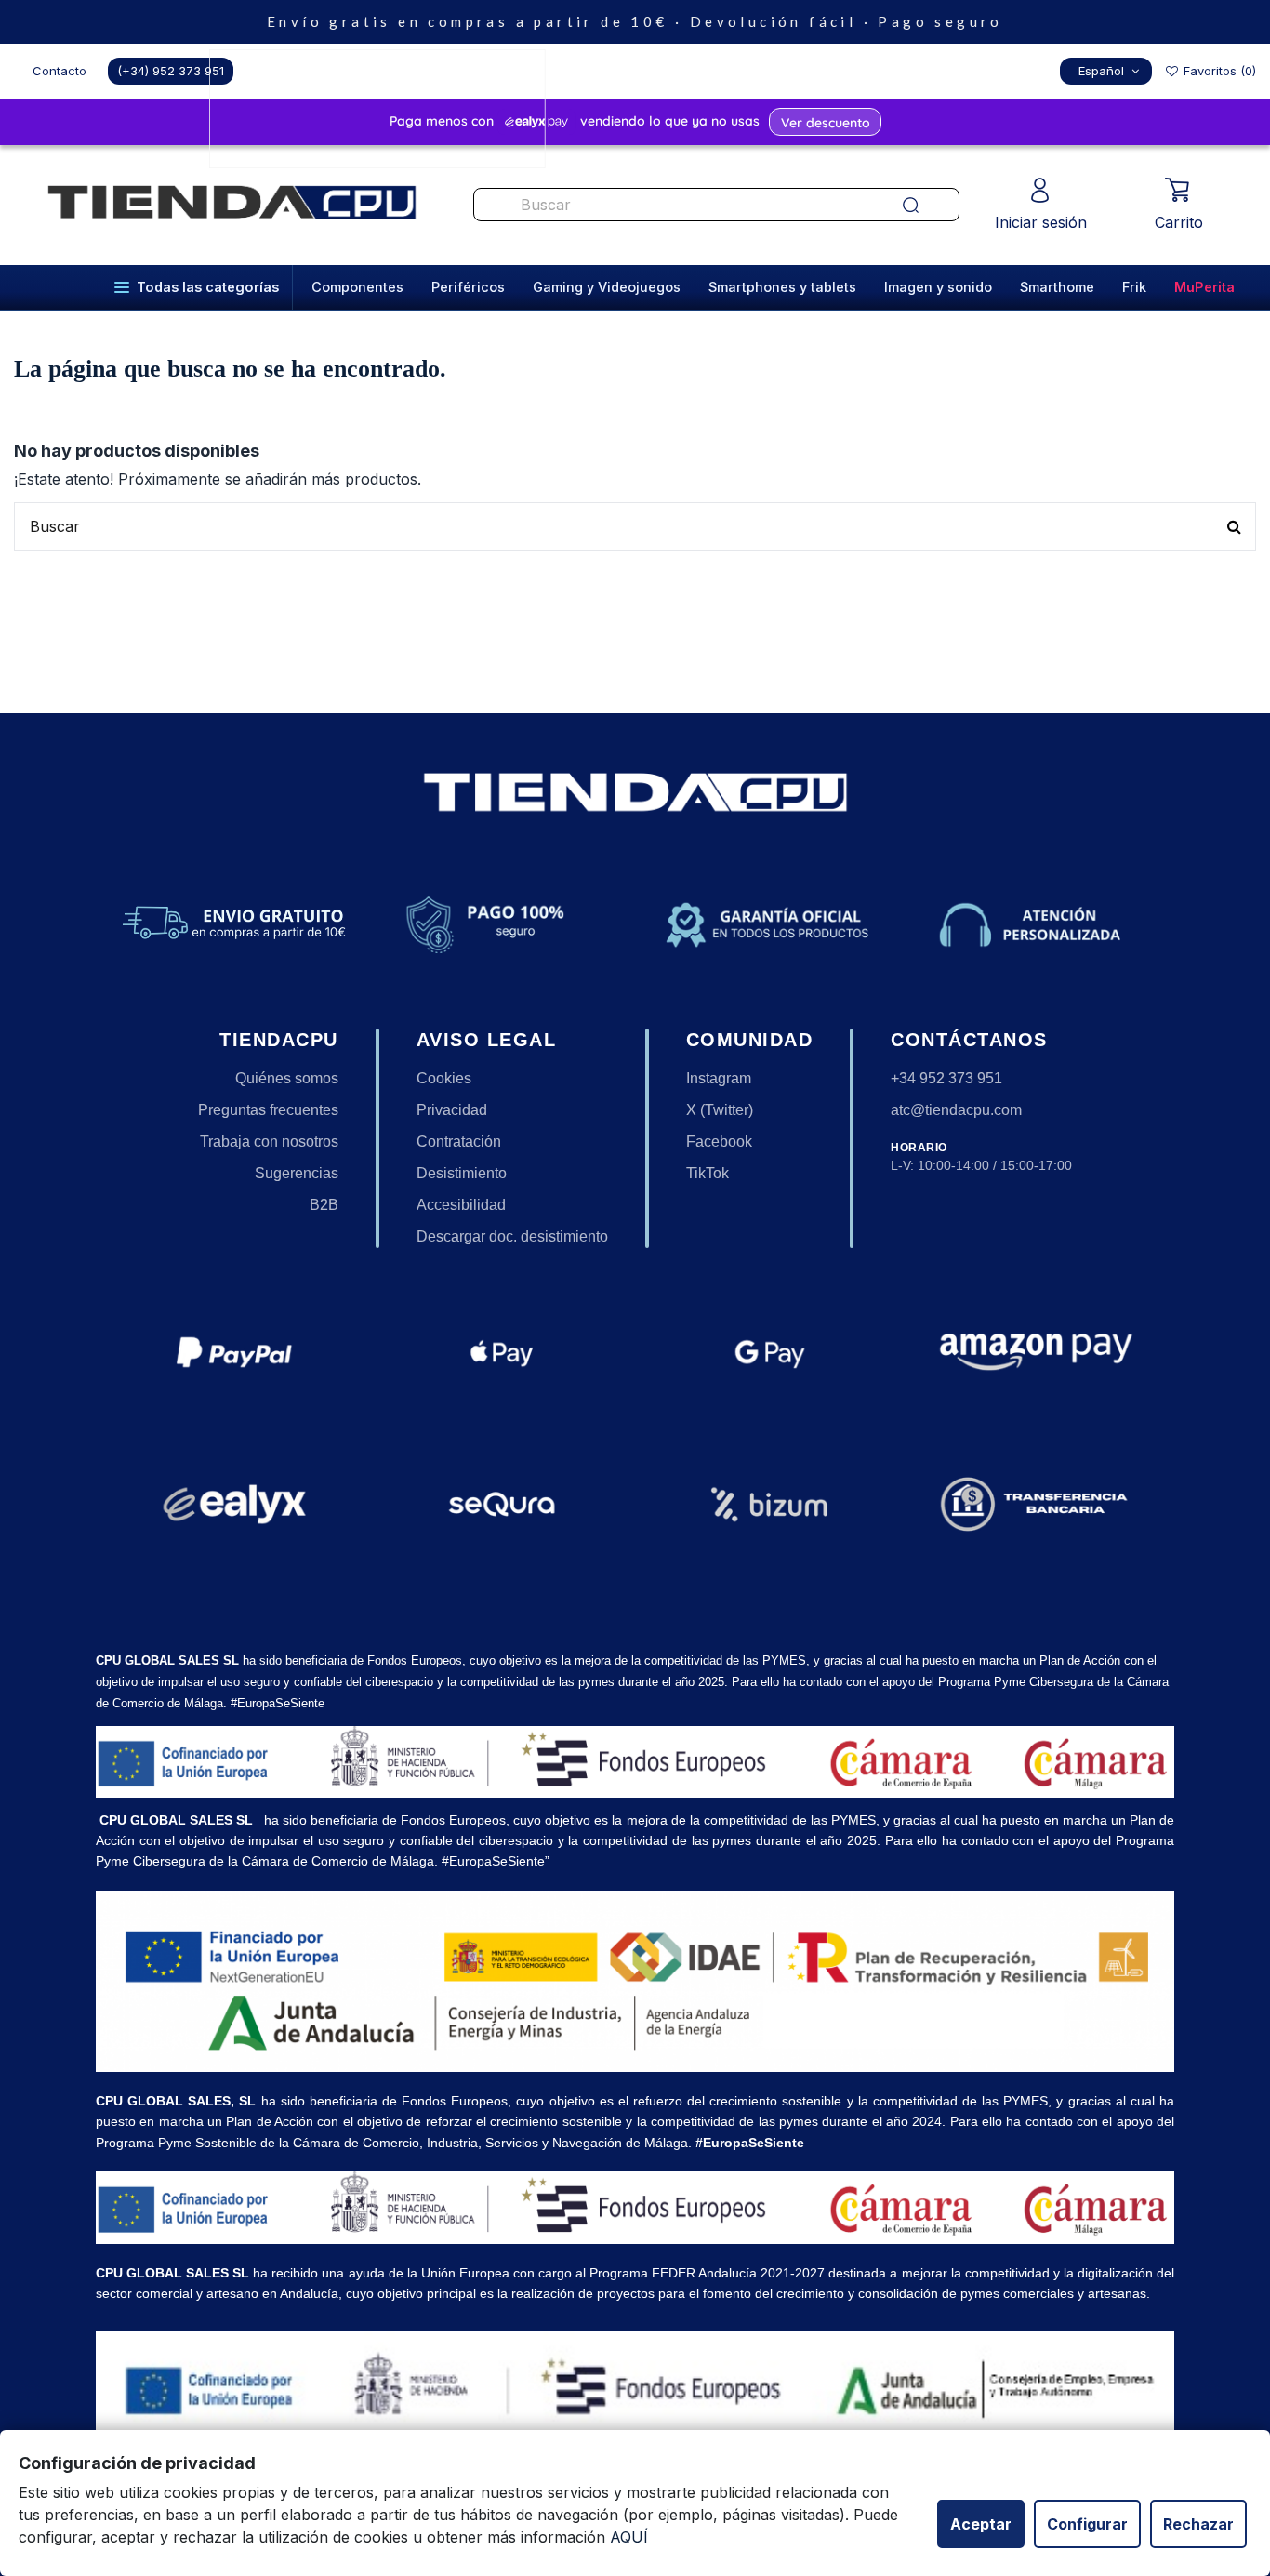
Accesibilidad (461, 1205)
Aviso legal (487, 1040)
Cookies (444, 1078)
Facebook (719, 1142)
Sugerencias (297, 1173)
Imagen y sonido (938, 287)
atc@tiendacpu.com (956, 1110)
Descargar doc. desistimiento (512, 1236)
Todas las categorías (208, 287)
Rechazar (1198, 2524)
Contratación (459, 1142)
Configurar (1087, 2524)
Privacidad (452, 1110)
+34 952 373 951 (946, 1078)
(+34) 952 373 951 (171, 71)
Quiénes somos (287, 1078)
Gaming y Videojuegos (607, 287)
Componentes (357, 287)
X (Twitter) (720, 1110)
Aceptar (981, 2524)
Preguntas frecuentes (268, 1110)
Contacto (60, 71)
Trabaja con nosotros (269, 1142)
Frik (1134, 287)
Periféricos (468, 287)
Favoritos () (1218, 71)
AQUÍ (629, 2537)
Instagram (719, 1078)
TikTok (708, 1173)
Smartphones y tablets (782, 287)
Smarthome (1057, 287)
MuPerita (1204, 287)
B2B (324, 1205)
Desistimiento (462, 1173)
